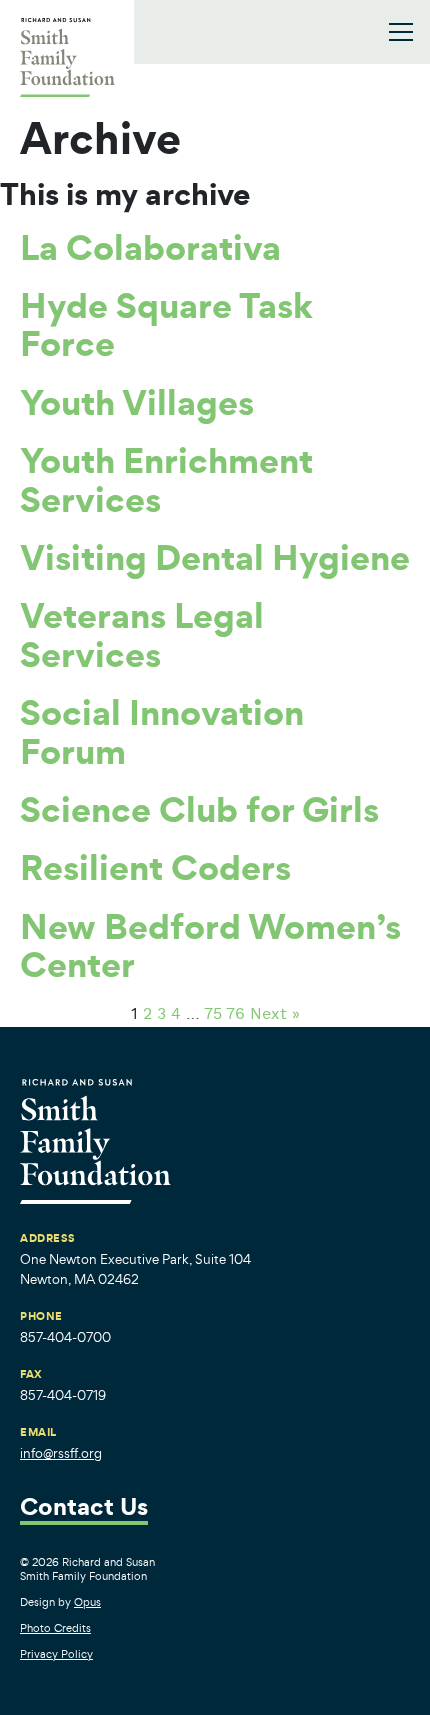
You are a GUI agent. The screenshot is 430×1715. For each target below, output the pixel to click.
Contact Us (84, 1508)
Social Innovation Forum (162, 731)
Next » (275, 1014)
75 (213, 1014)
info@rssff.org (61, 1453)
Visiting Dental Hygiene (215, 557)
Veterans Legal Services (142, 634)
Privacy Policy (56, 1654)
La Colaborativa (150, 247)
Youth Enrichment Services (166, 479)
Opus (87, 1602)
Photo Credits (55, 1628)
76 (235, 1014)
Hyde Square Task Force (166, 324)
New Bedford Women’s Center (210, 945)
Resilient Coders (155, 867)
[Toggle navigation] (401, 32)
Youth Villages (137, 402)
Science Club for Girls (199, 809)
